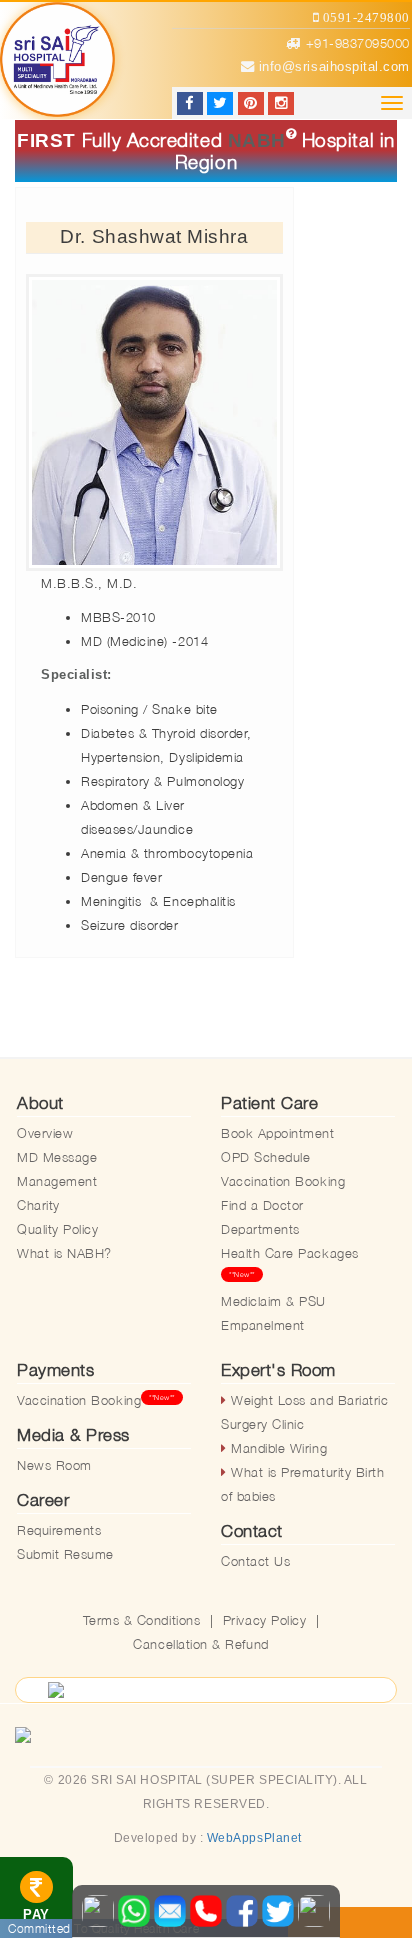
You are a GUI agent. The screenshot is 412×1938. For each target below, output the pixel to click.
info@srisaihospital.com (332, 66)
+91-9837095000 (358, 43)
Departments (260, 1229)
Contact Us (255, 1561)
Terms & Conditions (142, 1620)
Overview (45, 1133)
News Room (54, 1465)
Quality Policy (57, 1229)
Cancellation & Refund (200, 1644)
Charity (38, 1205)
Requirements (59, 1530)
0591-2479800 (364, 17)
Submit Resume (65, 1554)
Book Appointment (278, 1133)
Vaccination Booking (283, 1181)
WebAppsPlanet (254, 1838)
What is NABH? (64, 1253)
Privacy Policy (264, 1620)
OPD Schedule (265, 1157)
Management (57, 1181)
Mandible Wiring (277, 1448)
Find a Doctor (262, 1205)
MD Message (57, 1157)
